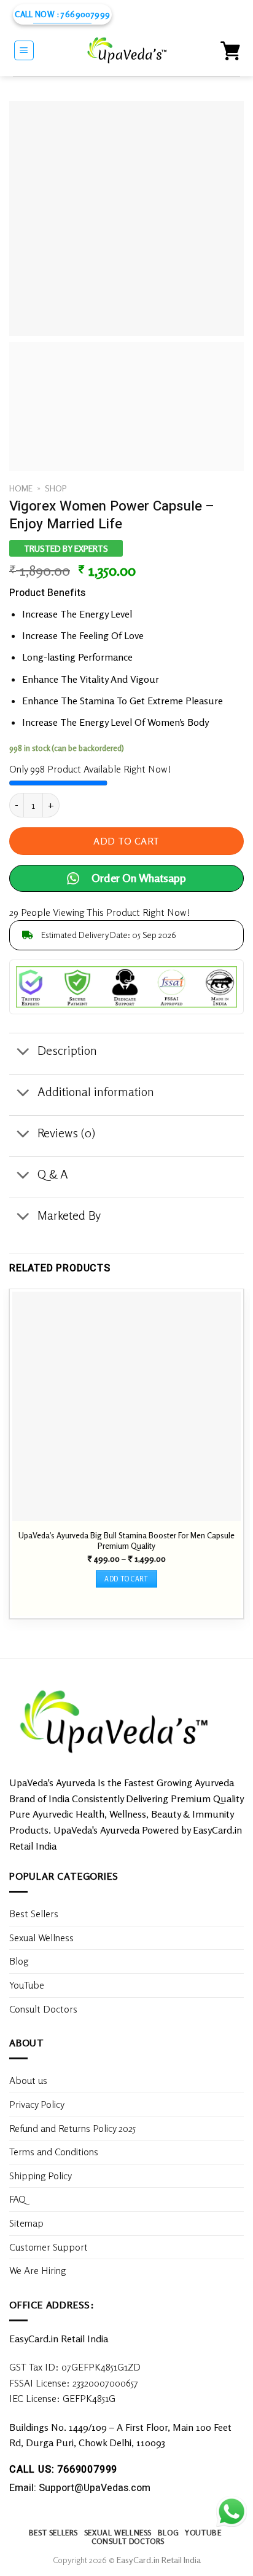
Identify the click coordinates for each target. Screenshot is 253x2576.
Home (21, 488)
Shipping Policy (42, 2176)
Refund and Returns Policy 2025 (72, 2128)
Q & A (53, 1174)
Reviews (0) (66, 1133)
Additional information (96, 1091)
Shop (56, 488)
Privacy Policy (37, 2104)
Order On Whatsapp (139, 878)
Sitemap (26, 2223)
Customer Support (49, 2247)
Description (67, 1050)
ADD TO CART (126, 841)
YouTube (27, 1985)
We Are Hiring (37, 2270)
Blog (19, 1961)
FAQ (18, 2199)
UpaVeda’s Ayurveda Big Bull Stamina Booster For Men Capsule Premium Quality (126, 1540)
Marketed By (69, 1215)
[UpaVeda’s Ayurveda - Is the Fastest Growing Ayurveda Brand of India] (128, 50)
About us (28, 2080)
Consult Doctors (43, 2009)
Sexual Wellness (41, 1938)
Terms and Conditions (54, 2152)
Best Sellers (34, 1914)
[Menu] (24, 50)
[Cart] (230, 50)
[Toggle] (23, 1052)
